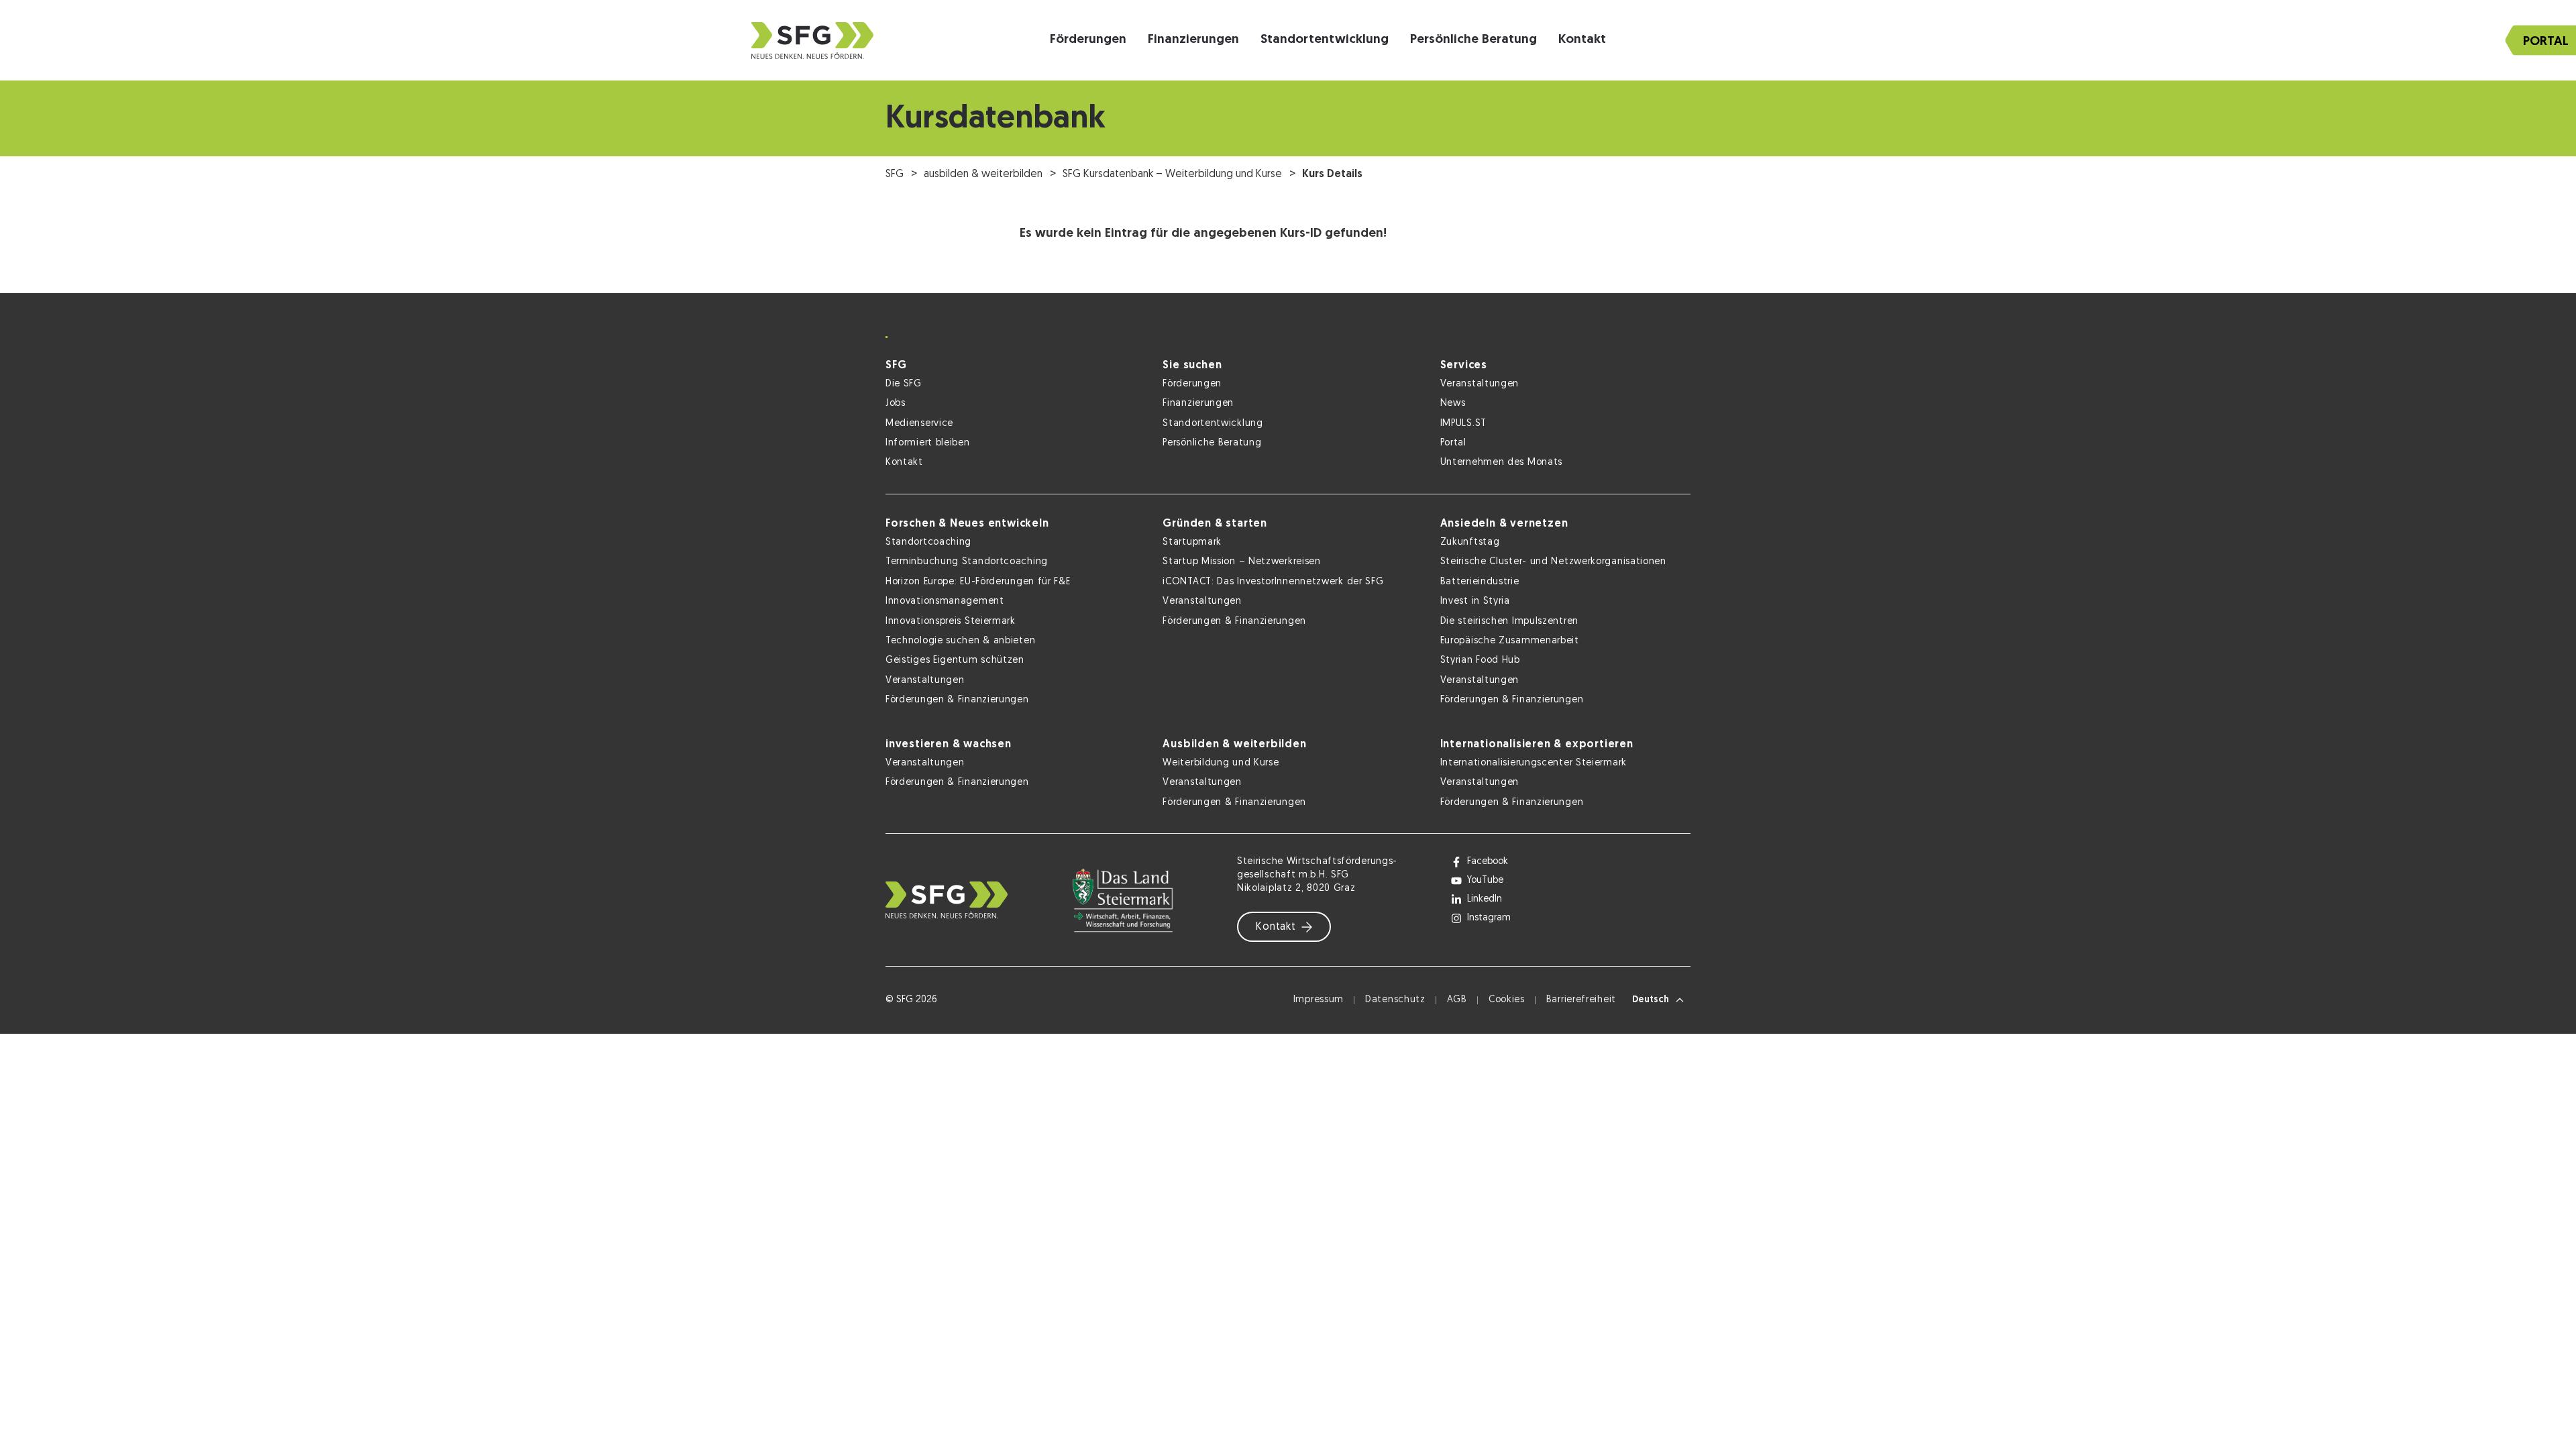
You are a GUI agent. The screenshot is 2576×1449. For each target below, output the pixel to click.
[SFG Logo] (812, 41)
